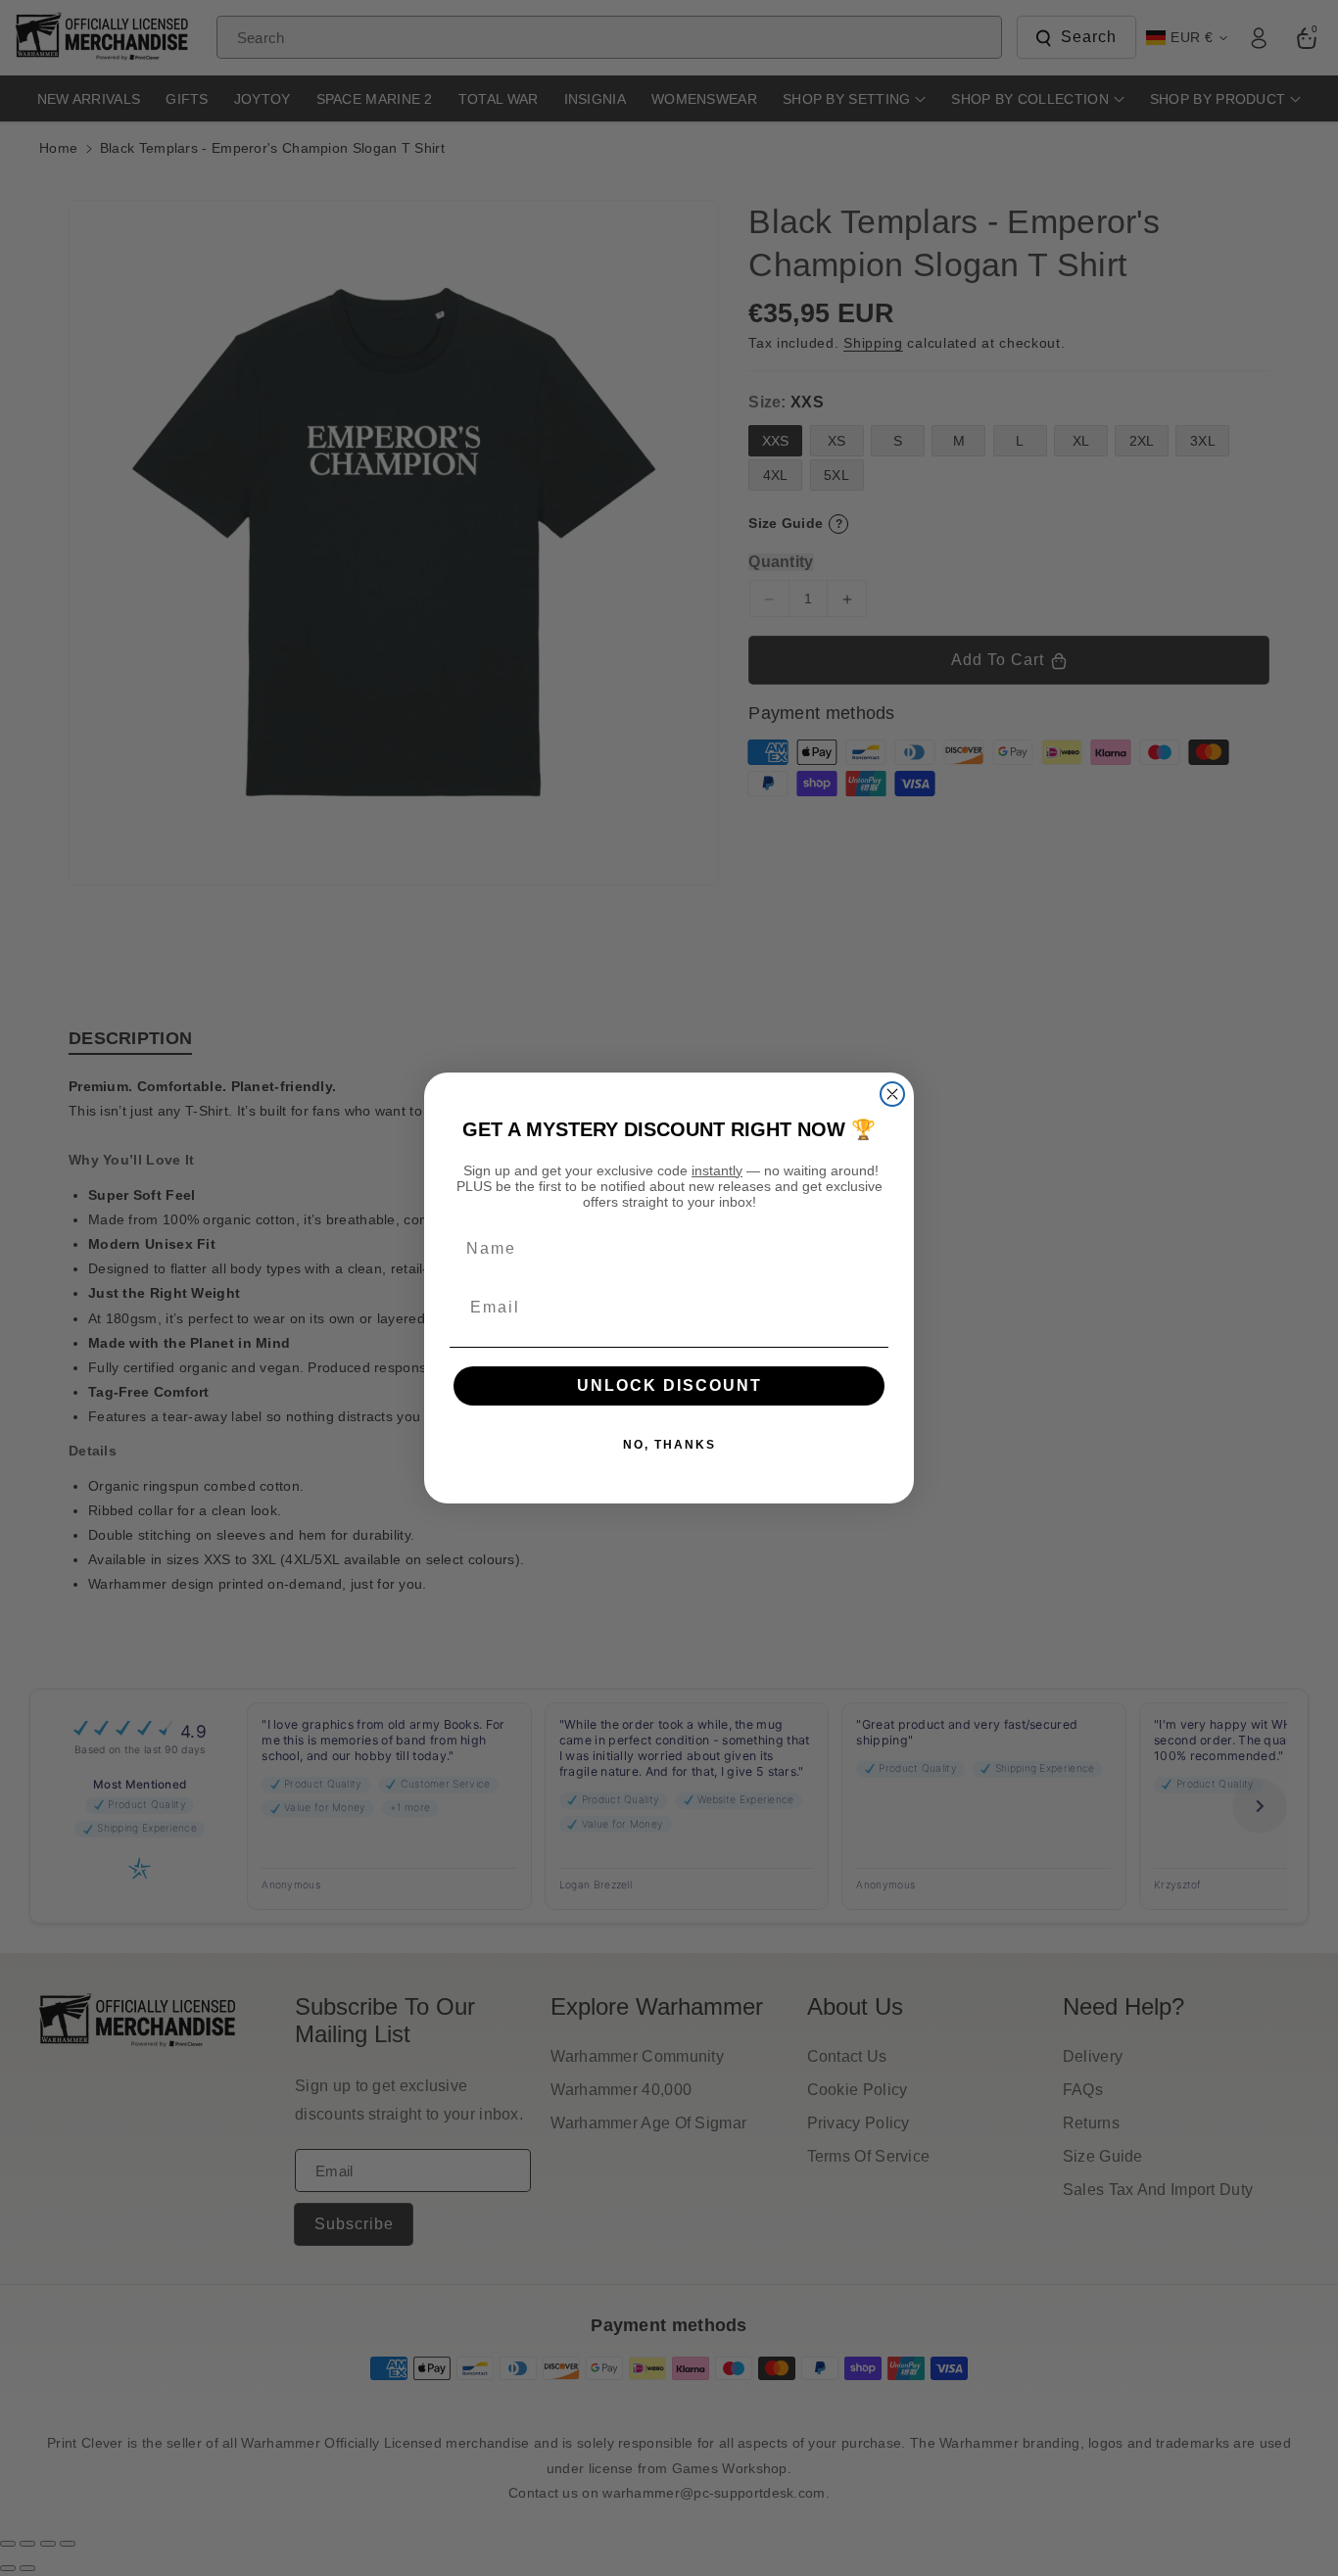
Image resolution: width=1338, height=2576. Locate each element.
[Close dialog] (892, 1094)
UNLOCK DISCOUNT (669, 1385)
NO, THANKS (669, 1445)
